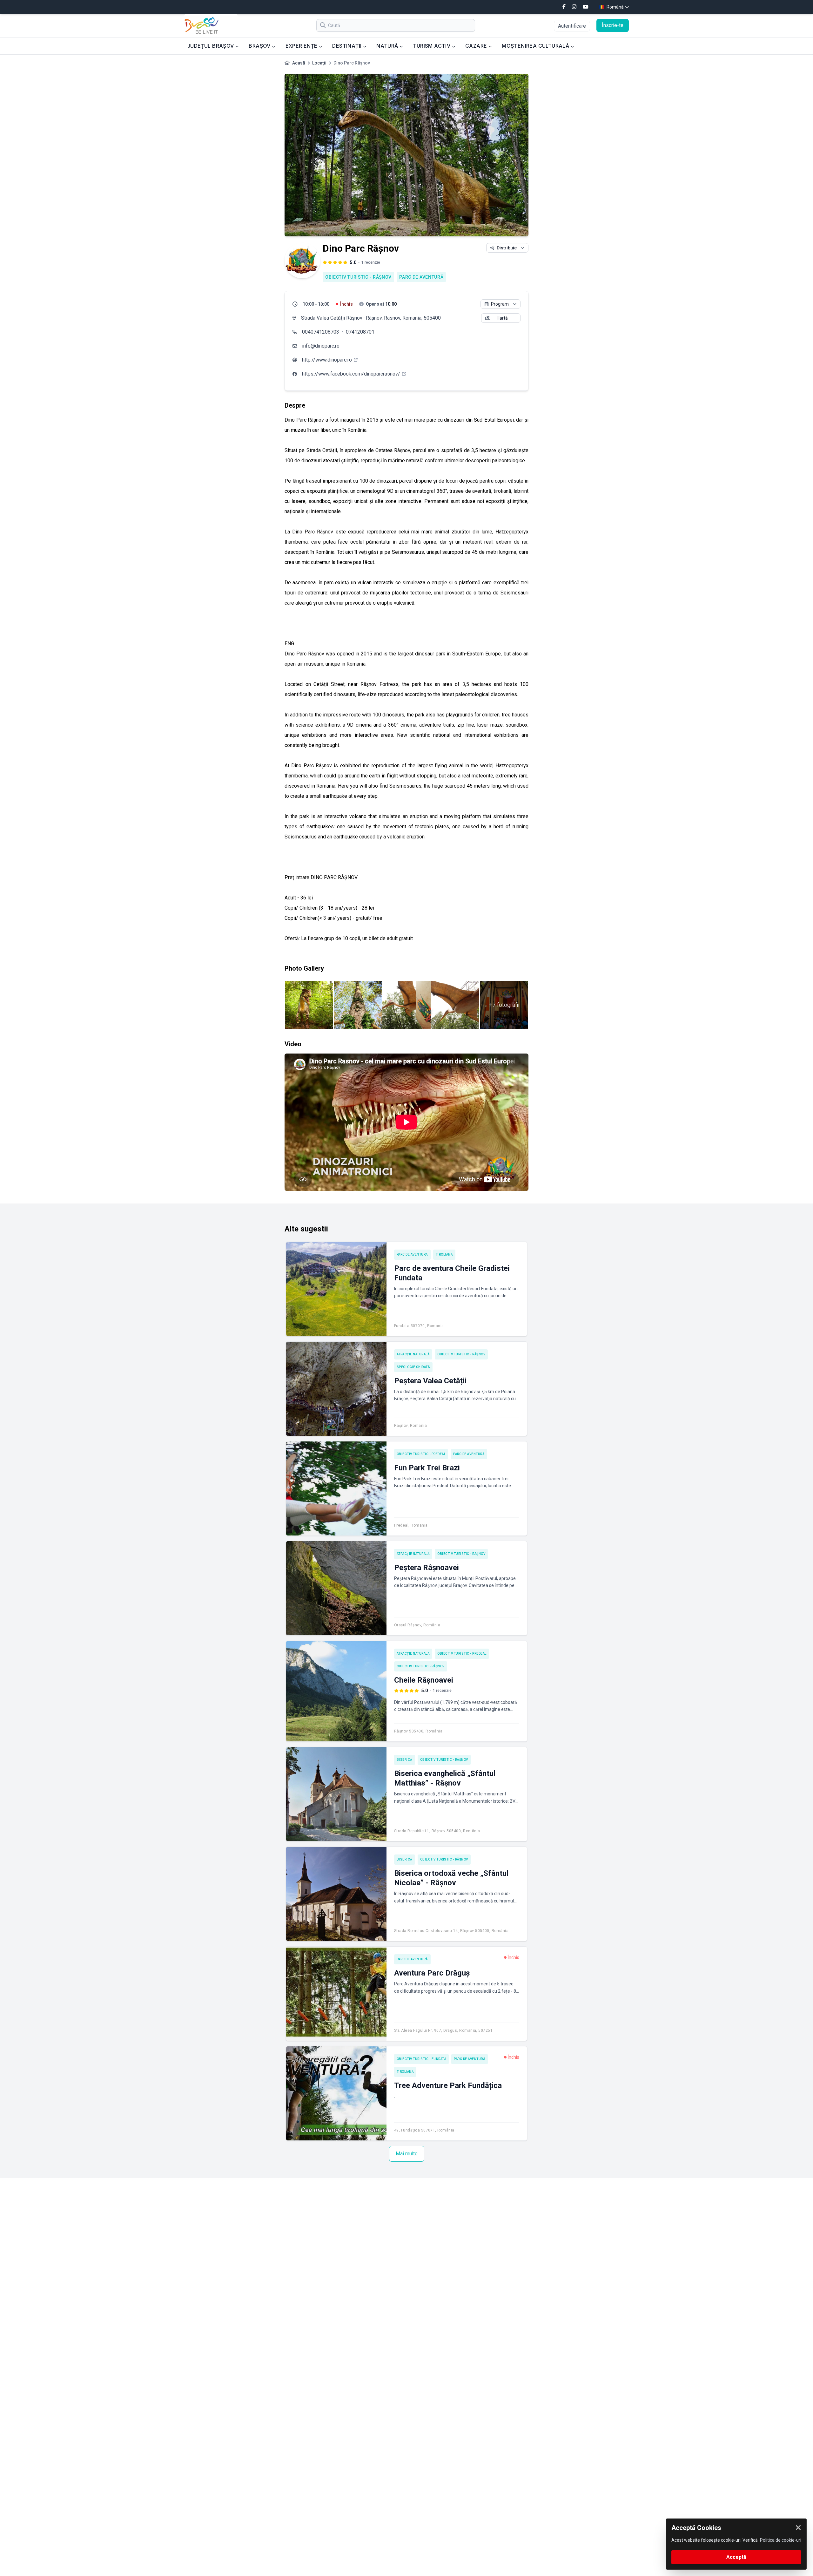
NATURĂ (388, 46)
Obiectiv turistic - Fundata (422, 2059)
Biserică (405, 1760)
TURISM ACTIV (432, 46)
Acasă (299, 63)
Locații (319, 63)
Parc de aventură (421, 277)
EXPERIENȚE (302, 46)
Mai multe (407, 2154)
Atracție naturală (413, 1354)
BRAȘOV (260, 46)
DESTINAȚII (347, 46)
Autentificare (572, 26)
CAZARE (477, 46)
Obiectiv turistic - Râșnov (358, 277)
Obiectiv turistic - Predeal (421, 1454)
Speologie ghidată (413, 1367)
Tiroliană (444, 1254)
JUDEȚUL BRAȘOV (211, 46)
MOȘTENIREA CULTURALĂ (536, 46)
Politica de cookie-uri (781, 2540)
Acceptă (736, 2557)
